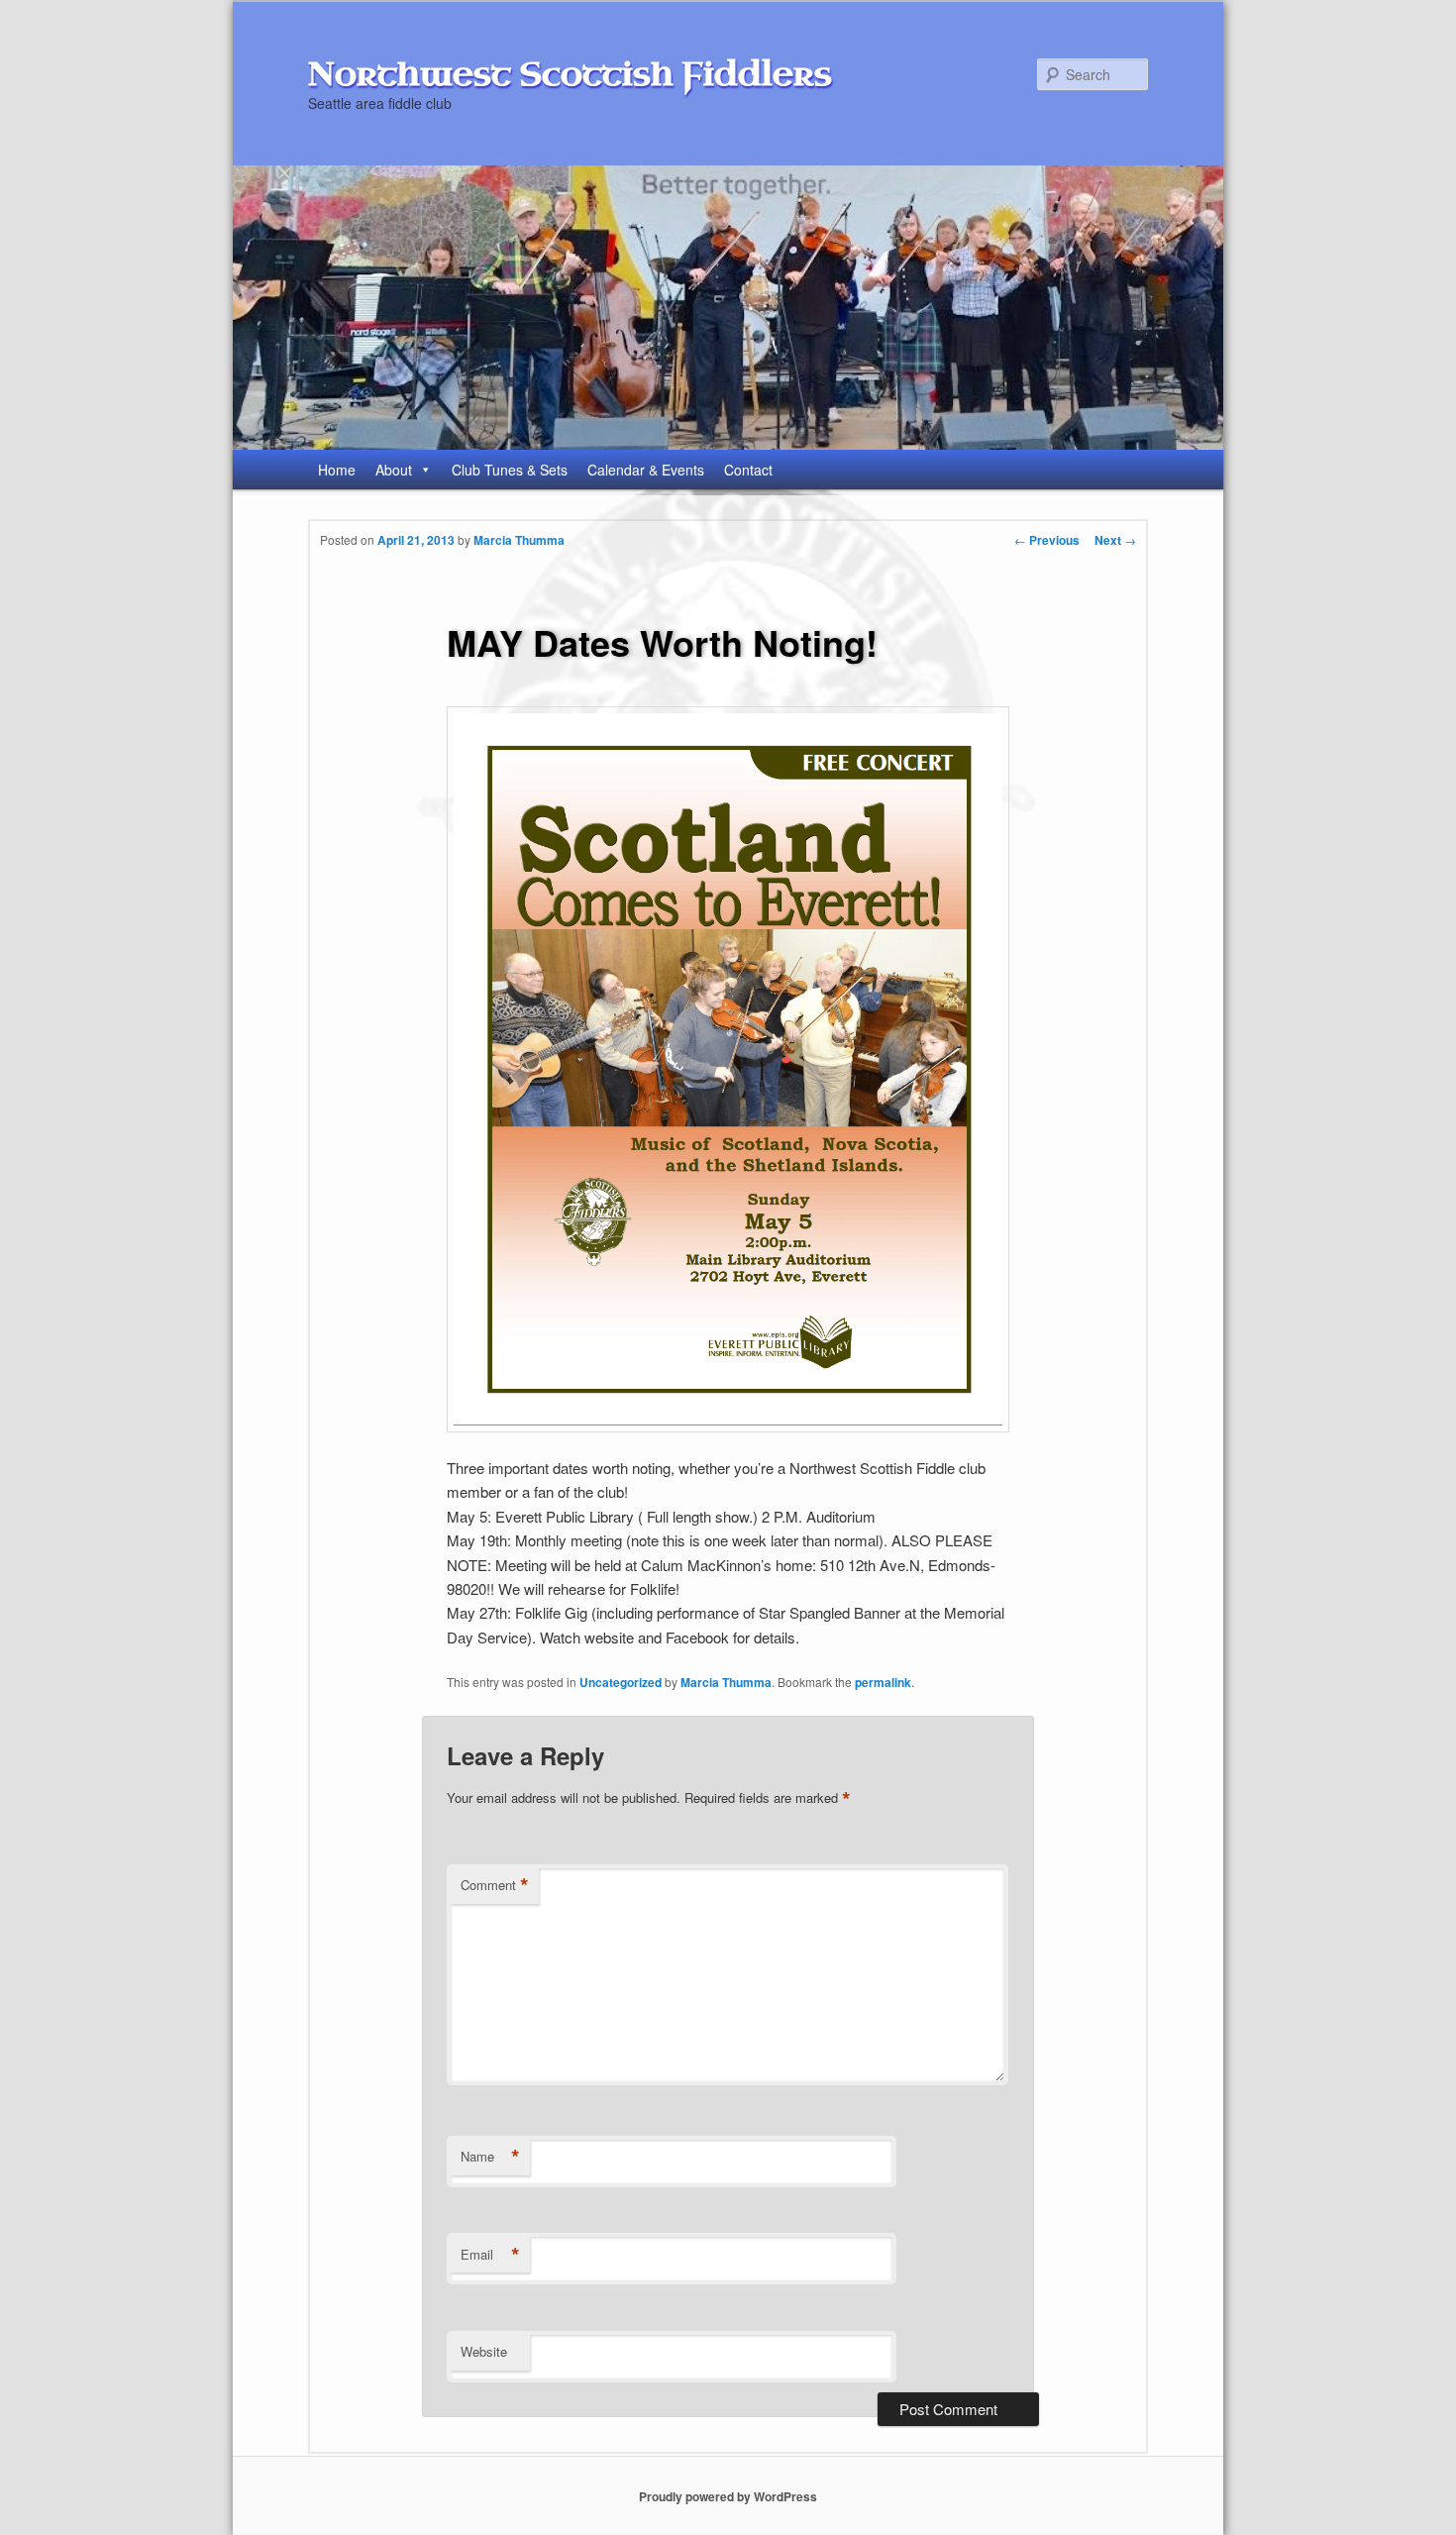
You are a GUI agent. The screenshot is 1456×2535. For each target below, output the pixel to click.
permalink (883, 1682)
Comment (495, 1885)
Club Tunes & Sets (510, 470)
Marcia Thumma (519, 540)
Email (490, 2255)
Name (490, 2157)
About (394, 470)
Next (1115, 540)
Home (337, 470)
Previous (1047, 540)
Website (484, 2351)
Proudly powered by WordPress (728, 2496)
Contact (748, 470)
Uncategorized (621, 1682)
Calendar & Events (646, 470)
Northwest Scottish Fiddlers (570, 74)
